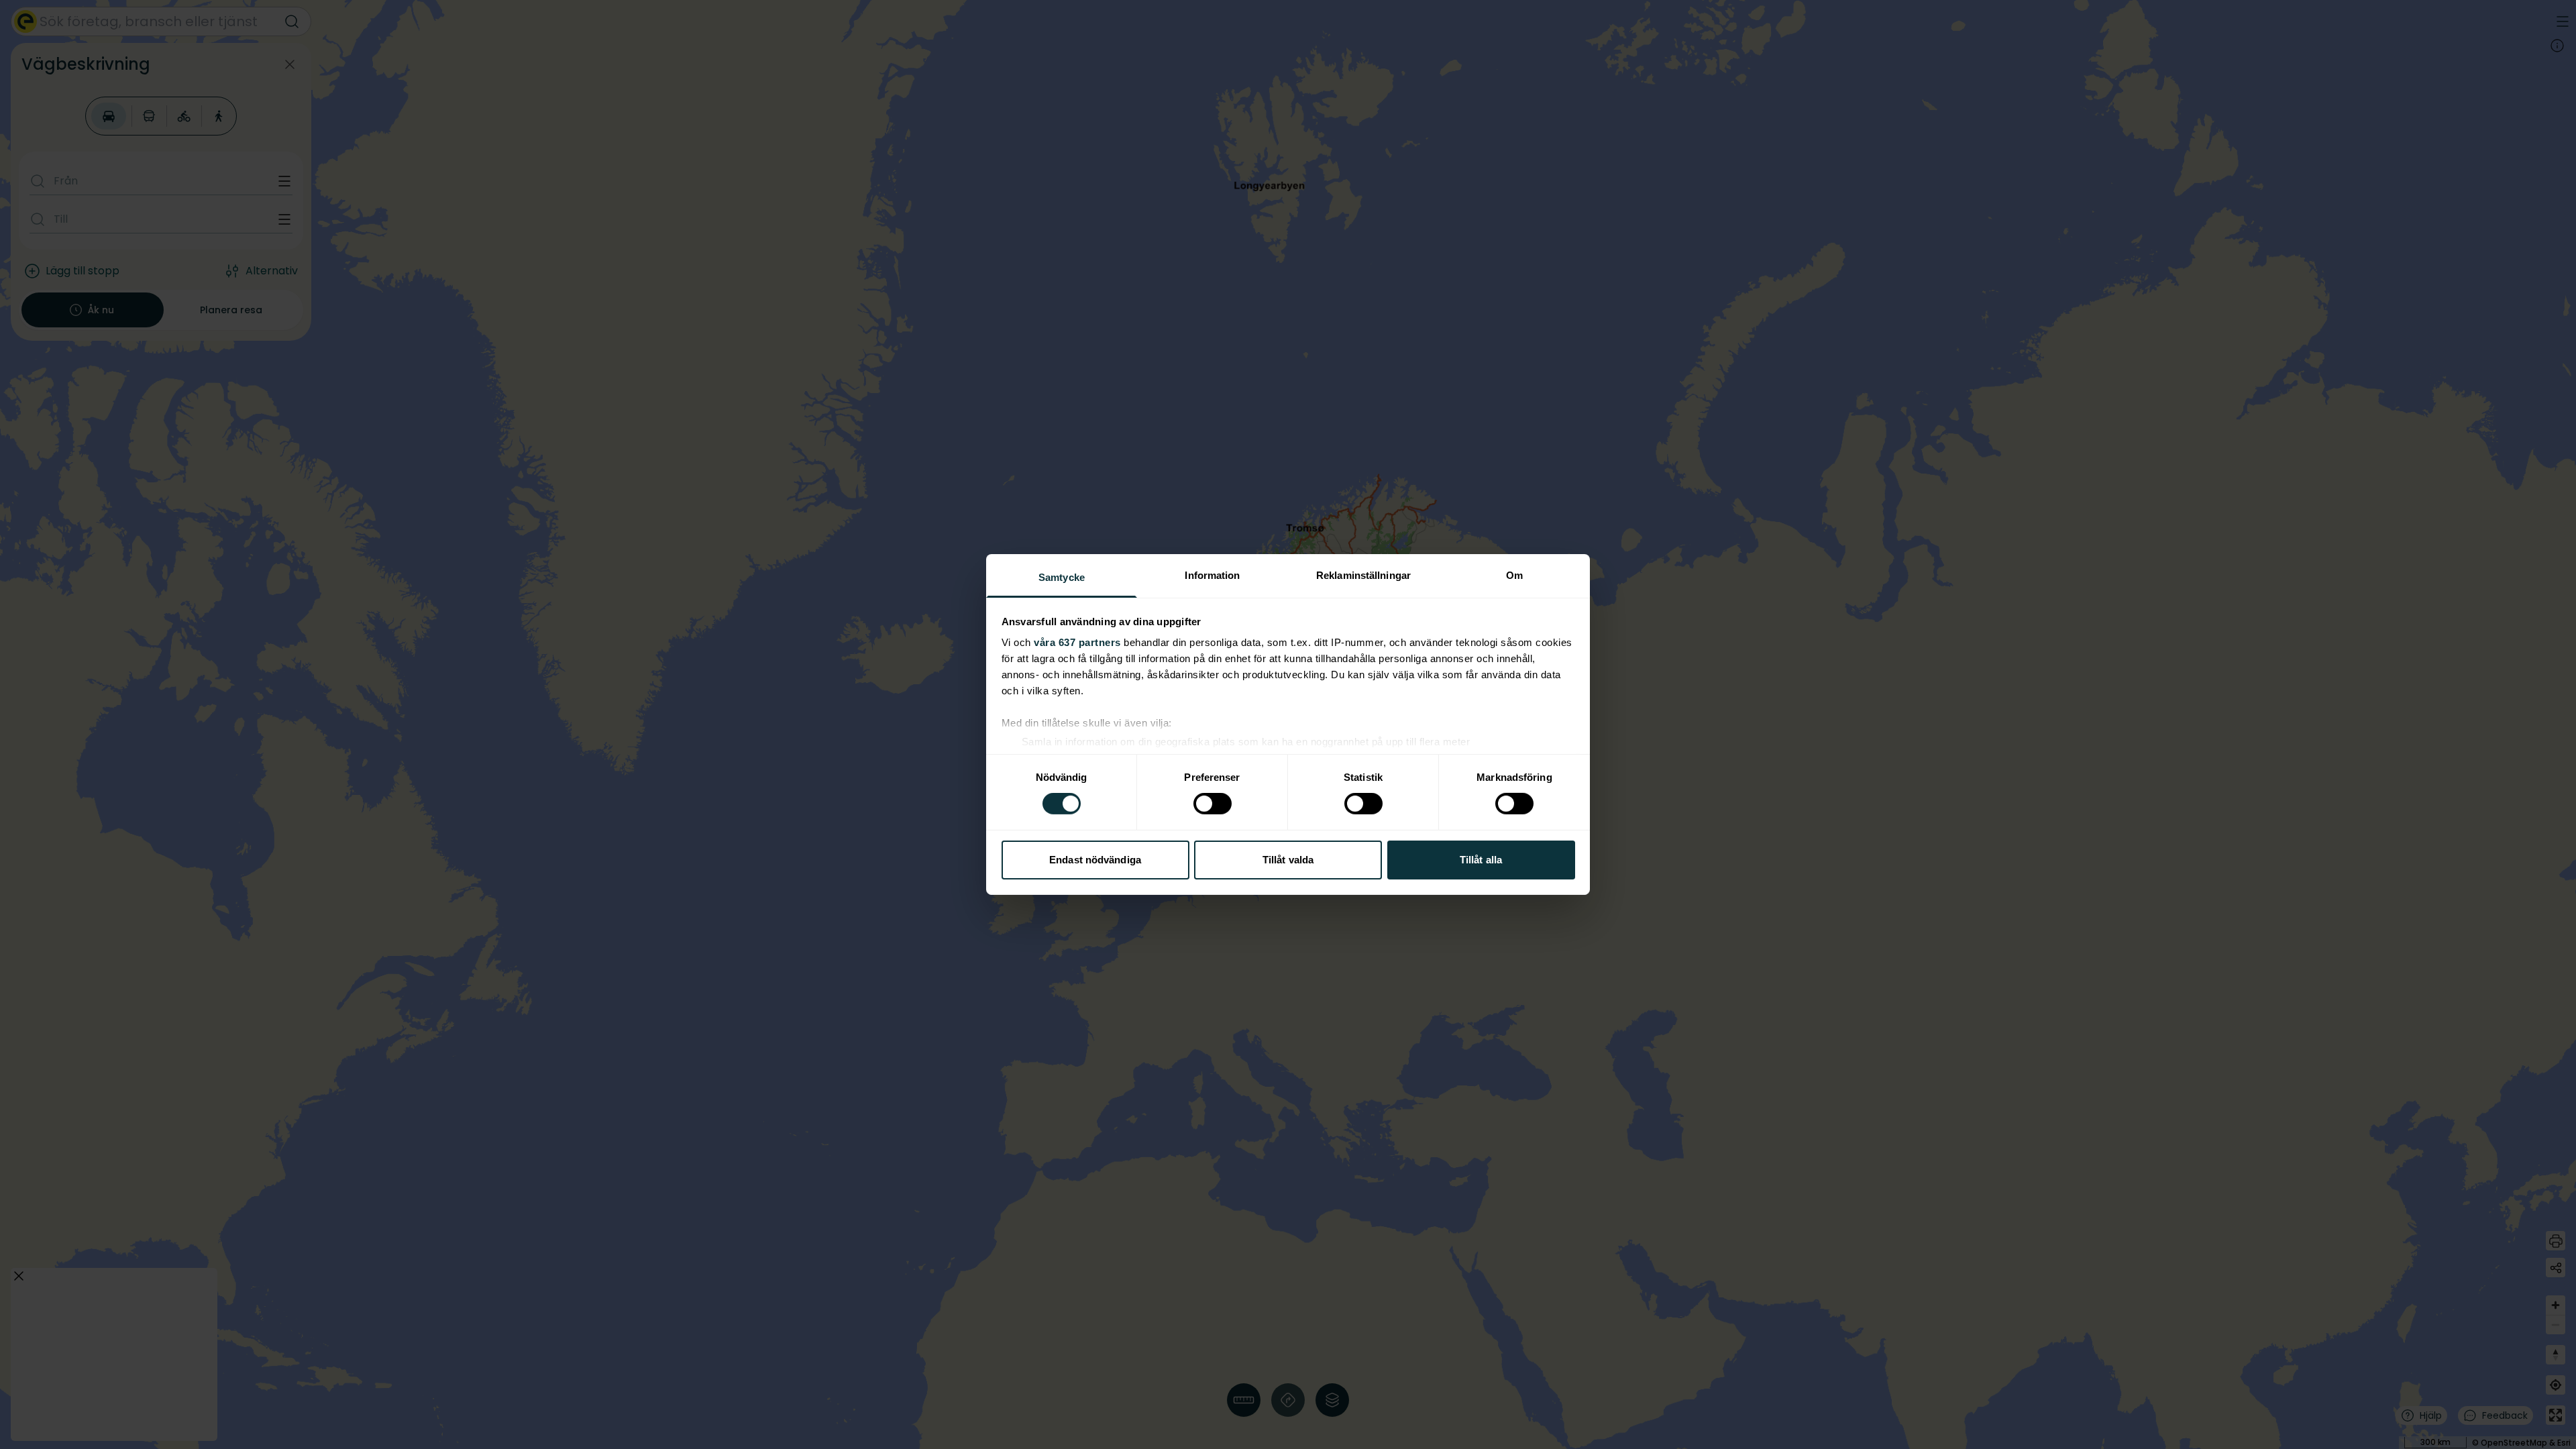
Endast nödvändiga (1095, 860)
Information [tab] (1212, 575)
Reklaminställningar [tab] (1363, 575)
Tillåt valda (1288, 860)
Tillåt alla (1481, 860)
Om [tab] (1514, 575)
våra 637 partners (1077, 642)
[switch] (1213, 804)
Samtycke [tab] (1062, 577)
